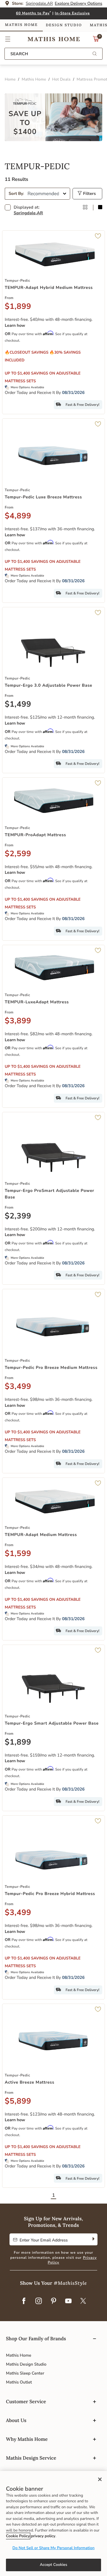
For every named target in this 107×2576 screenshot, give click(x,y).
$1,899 (18, 307)
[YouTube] (68, 2301)
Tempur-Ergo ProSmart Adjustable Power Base (49, 1194)
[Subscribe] (93, 2239)
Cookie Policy (18, 2536)
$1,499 (18, 705)
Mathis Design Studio (26, 2364)
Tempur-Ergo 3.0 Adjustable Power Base (48, 685)
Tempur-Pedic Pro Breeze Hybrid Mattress (50, 1894)
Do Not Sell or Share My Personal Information (53, 2548)
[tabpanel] (53, 1183)
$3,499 (18, 1387)
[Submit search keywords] (95, 54)
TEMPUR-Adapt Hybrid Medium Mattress (49, 288)
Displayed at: (28, 210)
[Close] (100, 2479)
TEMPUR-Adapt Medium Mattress (41, 1535)
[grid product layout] (85, 208)
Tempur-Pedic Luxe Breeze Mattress (43, 497)
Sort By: (16, 194)
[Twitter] (83, 2301)
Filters (89, 194)
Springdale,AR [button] (39, 3)
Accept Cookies (53, 2565)
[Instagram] (39, 2301)
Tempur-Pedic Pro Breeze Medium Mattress (51, 1368)
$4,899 (18, 516)
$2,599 (18, 854)
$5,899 (18, 2102)
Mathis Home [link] (21, 25)
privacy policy (43, 2536)
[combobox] (53, 54)
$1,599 (18, 1554)
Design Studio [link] (64, 25)
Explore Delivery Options (78, 3)
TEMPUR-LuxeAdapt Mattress (37, 1002)
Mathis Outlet (19, 2382)
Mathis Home (19, 2355)
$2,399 (18, 1216)
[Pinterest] (53, 2301)
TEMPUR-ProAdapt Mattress (35, 835)
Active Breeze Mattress (30, 2082)
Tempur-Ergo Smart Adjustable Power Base (52, 1723)
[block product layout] (100, 208)
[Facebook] (24, 2301)
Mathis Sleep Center (25, 2373)
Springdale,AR (28, 213)
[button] (8, 39)
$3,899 (18, 1021)
